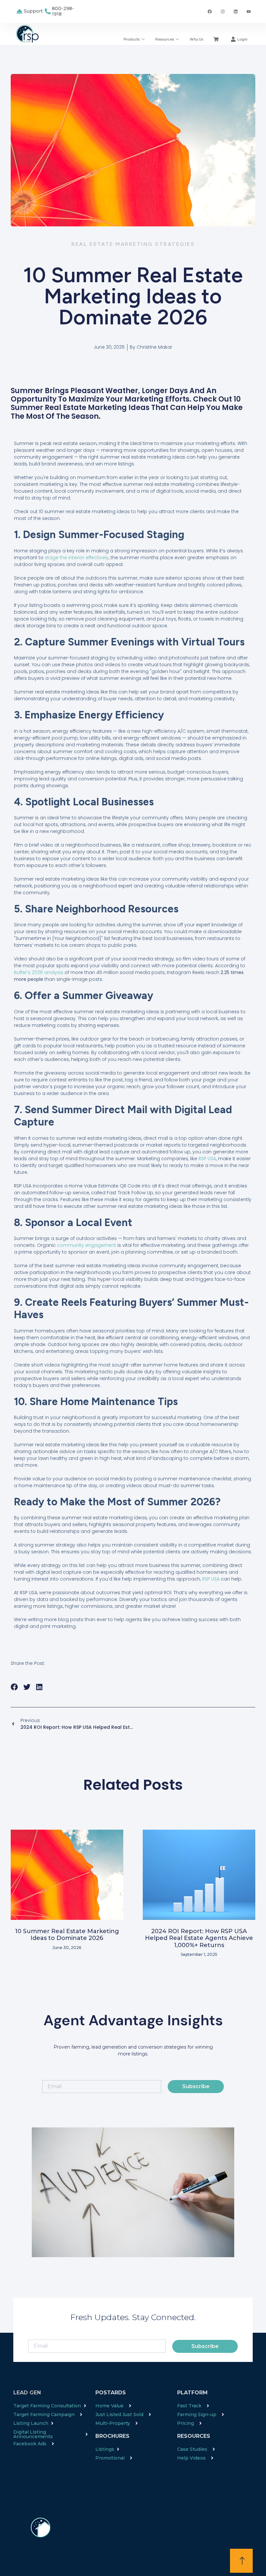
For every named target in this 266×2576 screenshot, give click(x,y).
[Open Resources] (177, 39)
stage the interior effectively (77, 558)
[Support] (19, 11)
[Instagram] (223, 11)
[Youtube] (248, 11)
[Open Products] (143, 39)
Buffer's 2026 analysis (39, 972)
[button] (14, 1687)
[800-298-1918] (48, 11)
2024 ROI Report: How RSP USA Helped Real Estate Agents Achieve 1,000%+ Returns (199, 1938)
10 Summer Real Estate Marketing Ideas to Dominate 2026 (67, 1935)
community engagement (87, 1245)
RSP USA (207, 1159)
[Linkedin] (236, 11)
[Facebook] (210, 11)
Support (33, 11)
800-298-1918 (63, 11)
